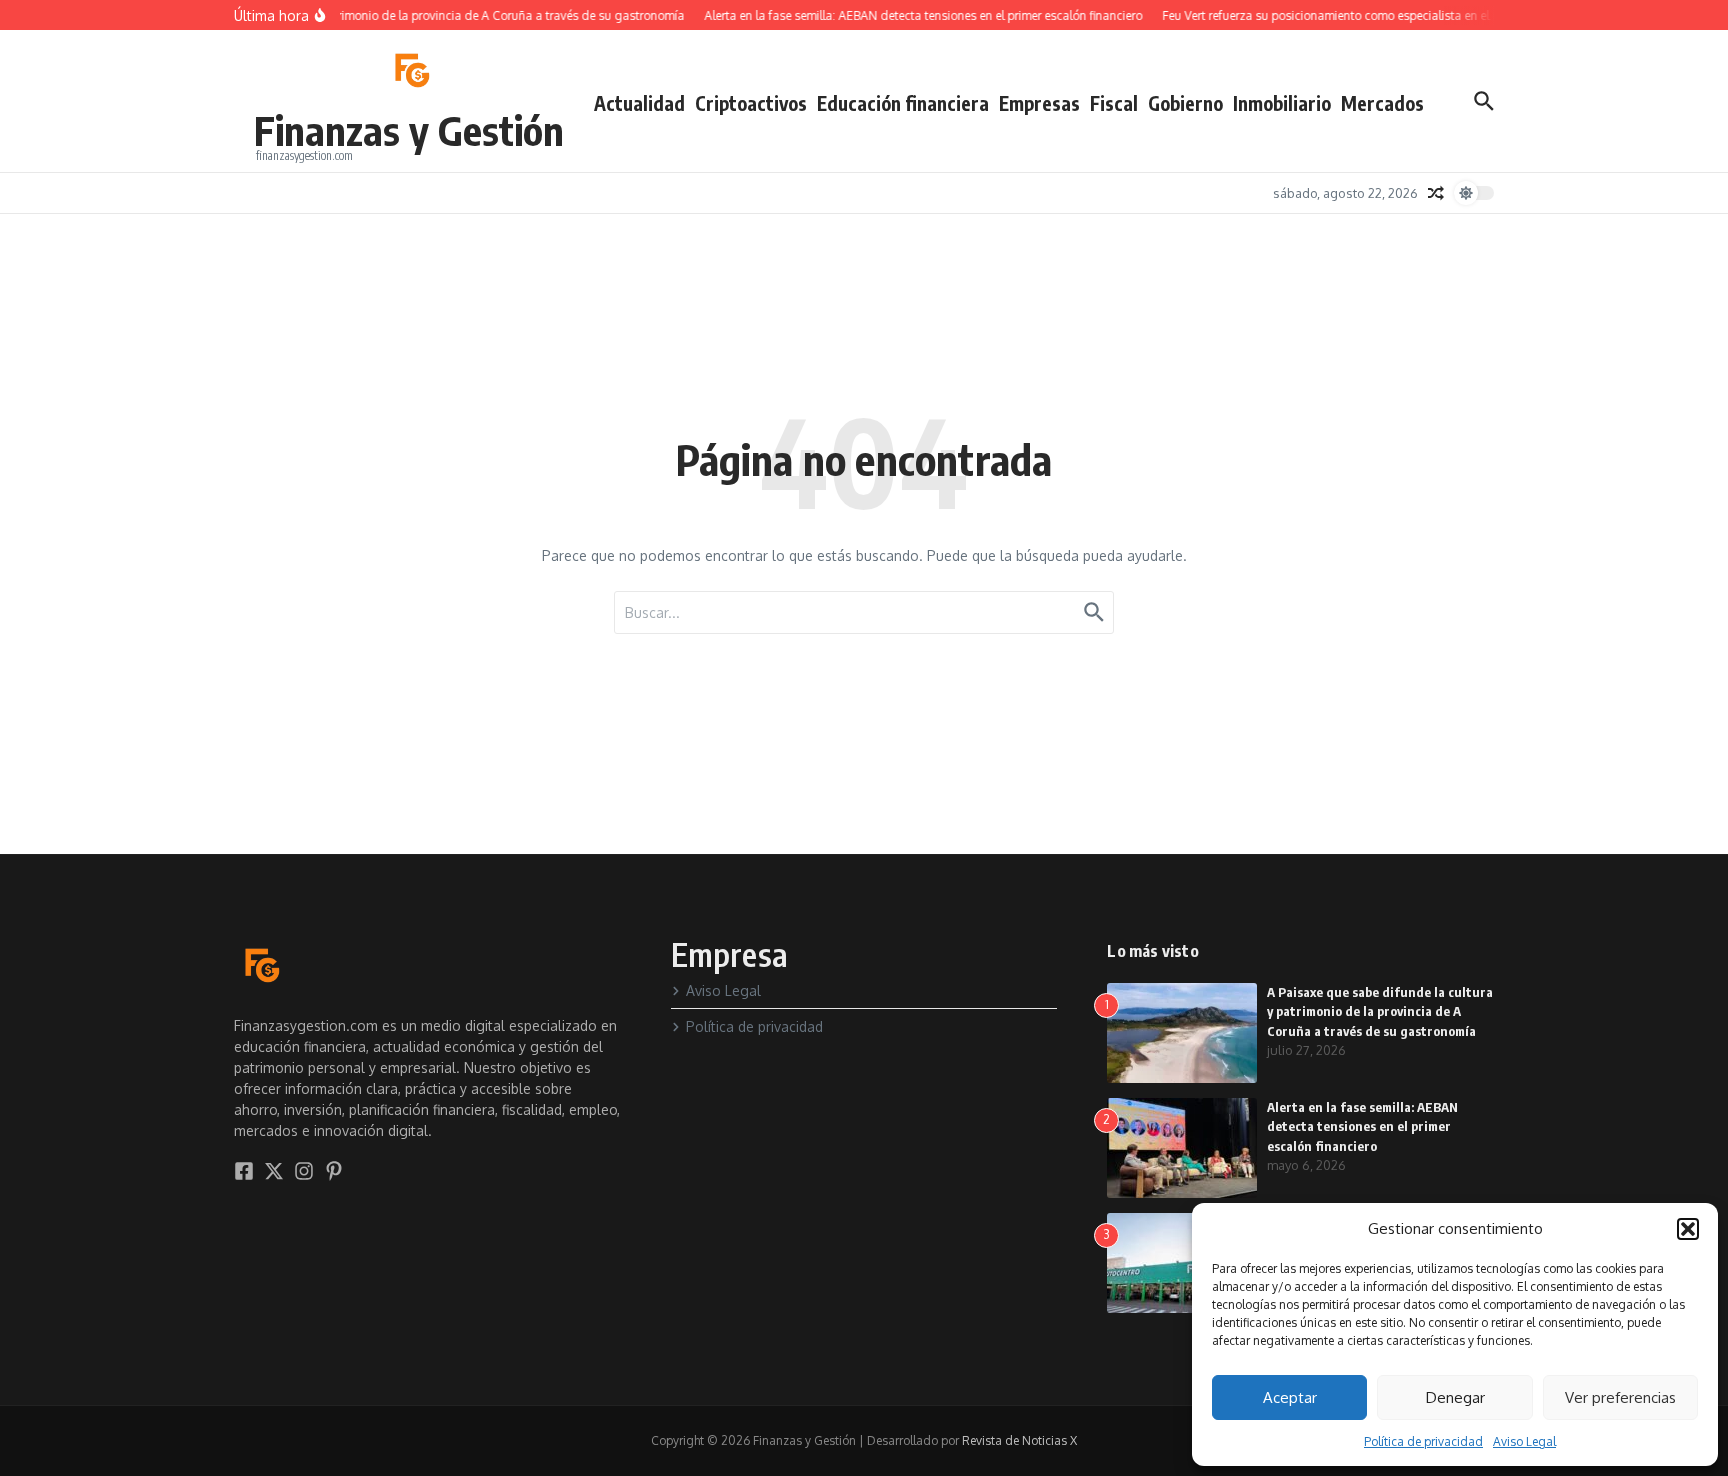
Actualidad (639, 103)
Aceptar (1290, 1397)
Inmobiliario (1282, 103)
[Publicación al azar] (1436, 193)
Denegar (1455, 1397)
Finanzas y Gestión (409, 130)
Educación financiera (903, 103)
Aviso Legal (1524, 1441)
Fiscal (1114, 103)
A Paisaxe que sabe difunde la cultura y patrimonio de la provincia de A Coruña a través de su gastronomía (1380, 1011)
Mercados (1382, 103)
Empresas (1039, 103)
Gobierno (1185, 103)
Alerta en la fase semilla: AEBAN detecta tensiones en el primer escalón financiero (1362, 1126)
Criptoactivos (751, 103)
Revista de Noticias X (1019, 1440)
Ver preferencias (1620, 1397)
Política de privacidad (1423, 1441)
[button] (1688, 1229)
